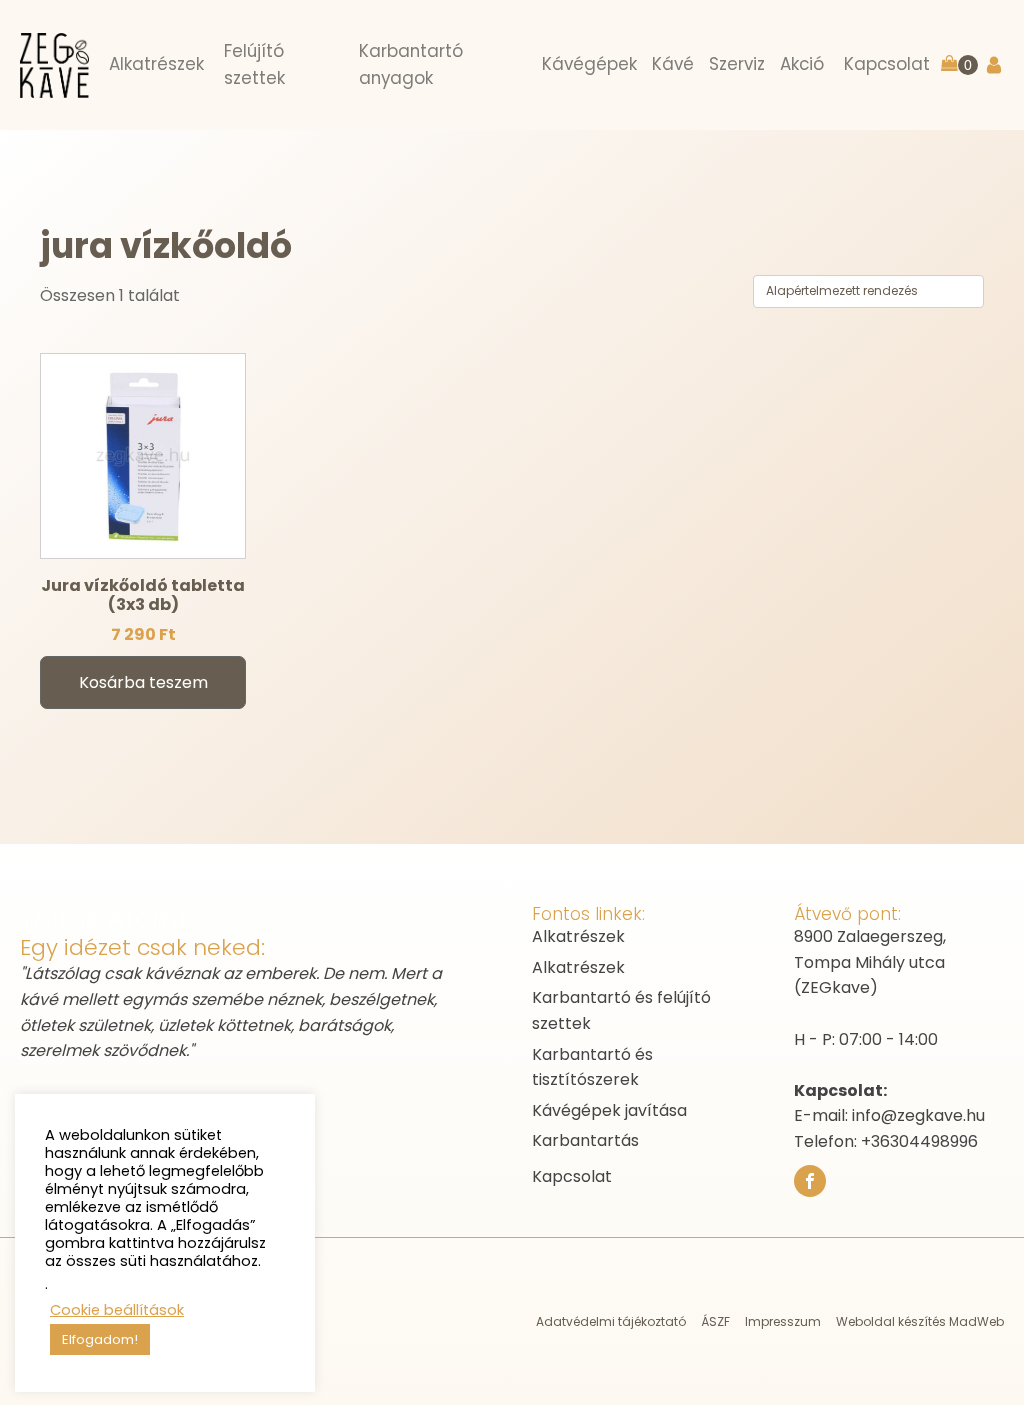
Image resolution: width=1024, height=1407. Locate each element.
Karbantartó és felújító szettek (621, 1010)
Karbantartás (585, 1140)
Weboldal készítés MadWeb (920, 1321)
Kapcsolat (572, 1176)
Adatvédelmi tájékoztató (611, 1321)
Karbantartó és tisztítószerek (592, 1067)
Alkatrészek (578, 936)
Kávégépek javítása (609, 1110)
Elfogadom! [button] (100, 1339)
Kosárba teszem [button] (143, 682)
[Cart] (959, 65)
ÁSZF (715, 1321)
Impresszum (783, 1321)
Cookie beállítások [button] (117, 1310)
